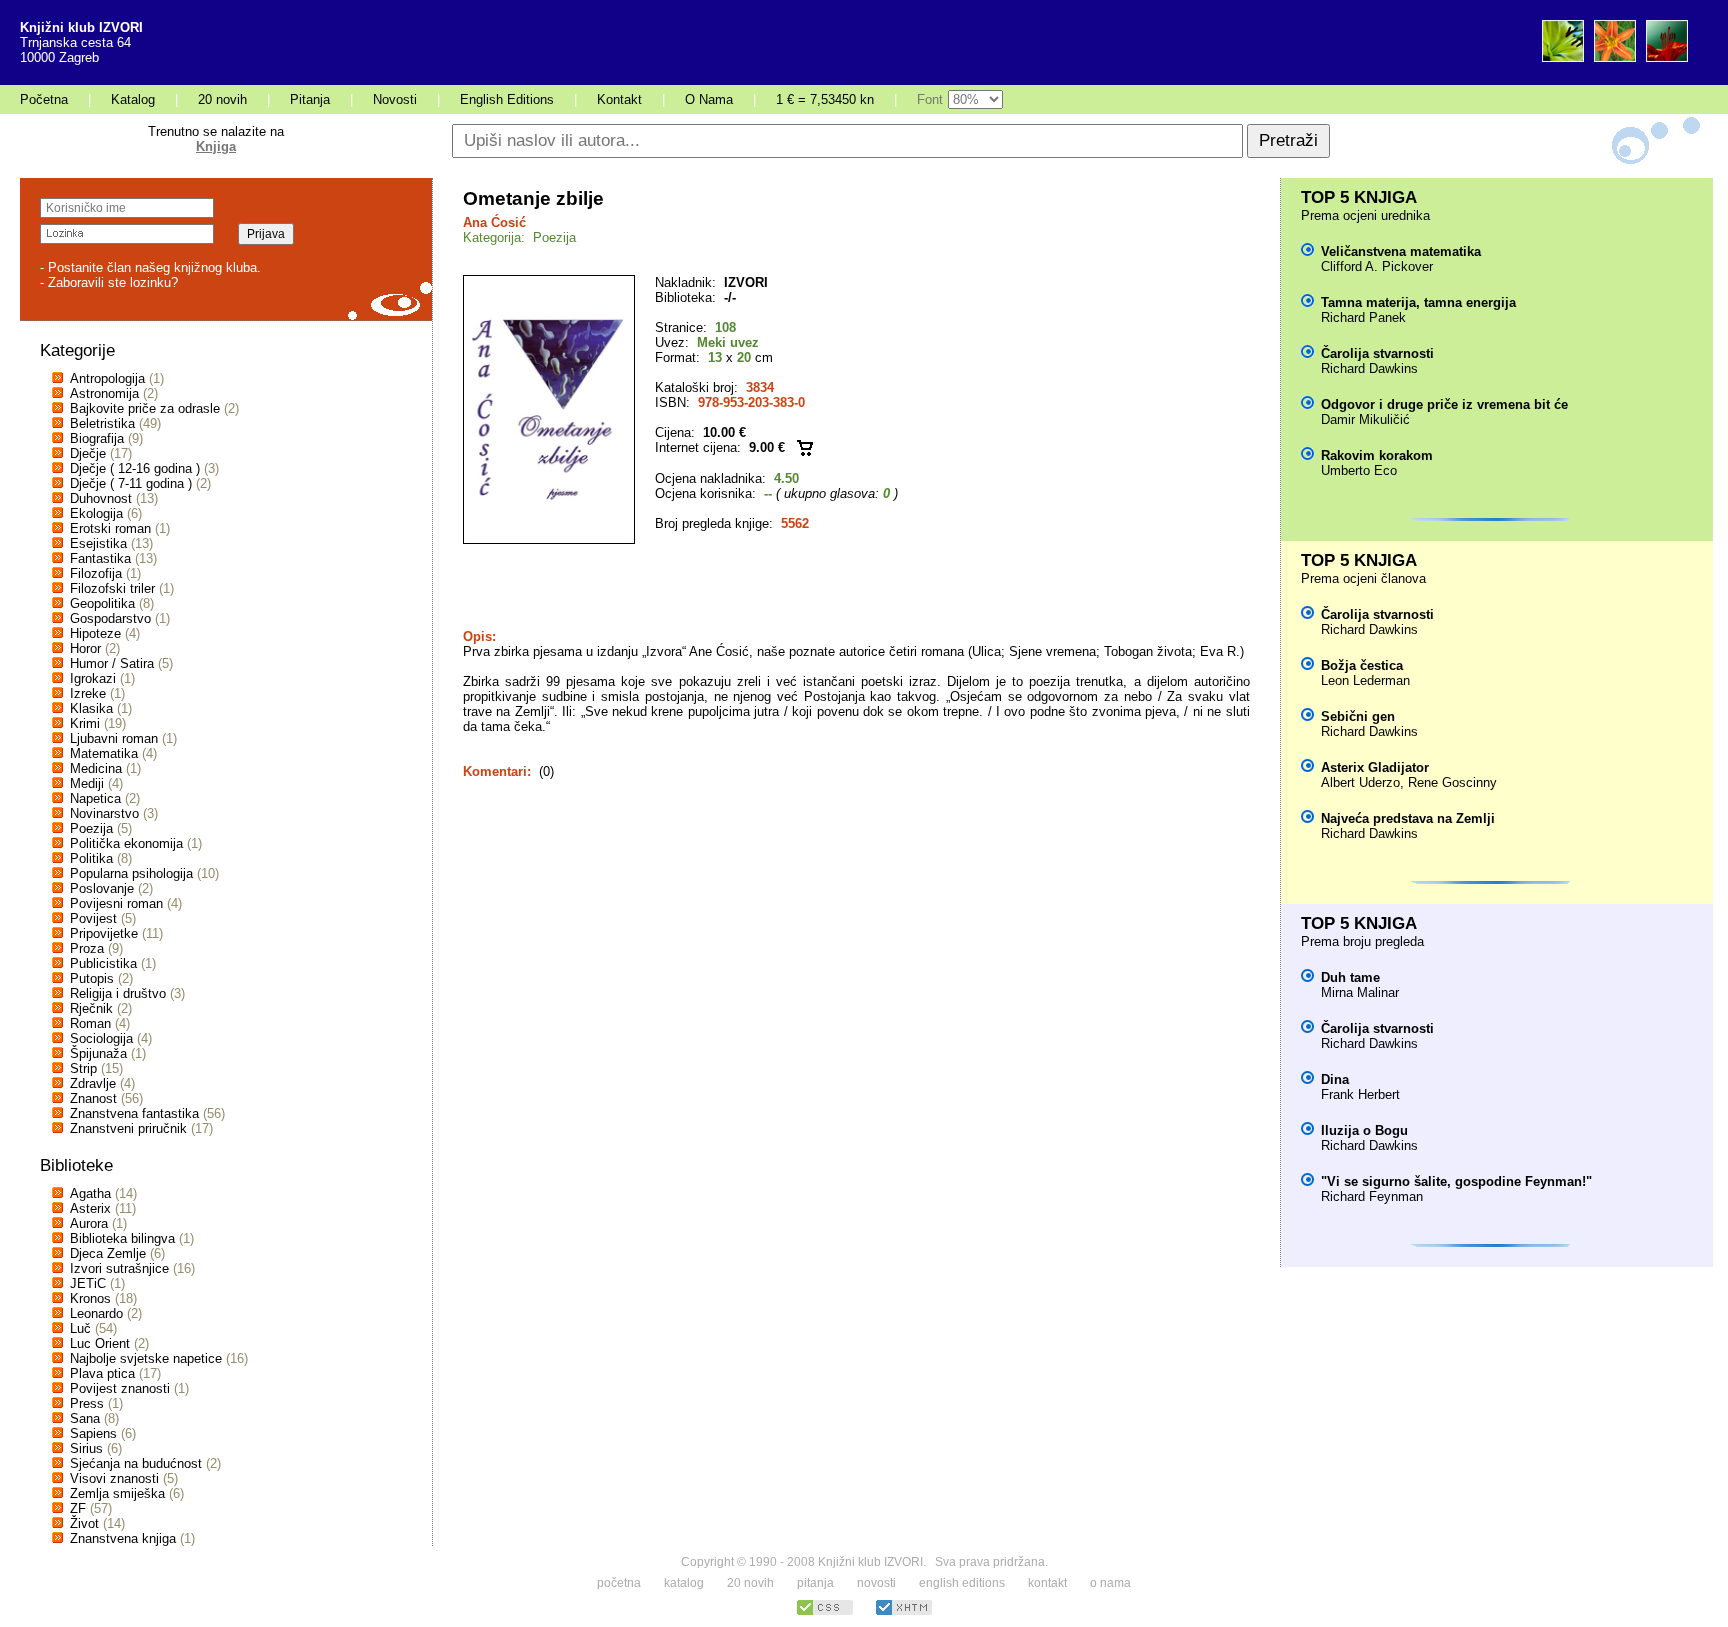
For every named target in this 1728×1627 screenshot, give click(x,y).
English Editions (507, 99)
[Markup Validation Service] (904, 1612)
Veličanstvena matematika (1401, 251)
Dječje (88, 453)
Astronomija (104, 393)
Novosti (395, 99)
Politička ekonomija (126, 843)
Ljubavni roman (114, 738)
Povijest (93, 918)
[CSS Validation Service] (825, 1612)
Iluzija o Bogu (1364, 1130)
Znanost (93, 1098)
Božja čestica (1362, 665)
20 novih (222, 99)
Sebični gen (1358, 716)
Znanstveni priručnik (128, 1128)
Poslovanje (102, 888)
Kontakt (619, 99)
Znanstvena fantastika (134, 1113)
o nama (1110, 1583)
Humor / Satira (112, 663)
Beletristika (102, 423)
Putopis (92, 978)
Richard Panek (1363, 317)
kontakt (1047, 1583)
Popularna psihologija (131, 873)
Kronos (90, 1298)
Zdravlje (93, 1083)
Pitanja (310, 99)
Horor (85, 648)
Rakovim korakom (1377, 455)
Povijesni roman (116, 903)
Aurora (89, 1223)
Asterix (90, 1208)
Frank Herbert (1360, 1094)
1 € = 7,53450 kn (825, 99)
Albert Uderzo (1360, 782)
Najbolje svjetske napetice (146, 1358)
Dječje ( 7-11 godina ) (131, 483)
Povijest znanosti (120, 1388)
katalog (684, 1583)
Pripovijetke (104, 933)
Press (87, 1403)
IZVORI (746, 282)
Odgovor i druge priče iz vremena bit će (1444, 404)
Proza (87, 948)
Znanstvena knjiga (123, 1538)
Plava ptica (102, 1373)
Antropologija (107, 378)
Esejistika (98, 543)
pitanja (815, 1583)
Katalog (133, 99)
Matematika (104, 753)
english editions (962, 1583)
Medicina (96, 768)
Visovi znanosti (114, 1478)
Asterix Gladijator (1375, 767)
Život (84, 1523)
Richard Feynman (1372, 1196)
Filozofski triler (112, 588)
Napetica (95, 798)
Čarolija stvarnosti (1377, 353)
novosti (876, 1583)
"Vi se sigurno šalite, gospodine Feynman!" (1456, 1181)
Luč (80, 1328)
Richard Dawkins (1369, 368)
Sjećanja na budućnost (136, 1463)
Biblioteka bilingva (122, 1238)
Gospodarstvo (110, 618)
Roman (90, 1023)
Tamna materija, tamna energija (1418, 302)
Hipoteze (95, 633)
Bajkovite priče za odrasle (145, 408)
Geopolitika (102, 603)
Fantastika (100, 558)
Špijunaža (98, 1053)
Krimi (85, 723)
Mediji (87, 783)
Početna (44, 99)
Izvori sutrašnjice (119, 1268)
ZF (78, 1508)
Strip (83, 1068)
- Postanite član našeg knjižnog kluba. (150, 267)
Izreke (88, 693)
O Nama (709, 99)
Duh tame (1350, 977)
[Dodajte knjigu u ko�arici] (805, 447)
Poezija (91, 828)
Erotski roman (110, 528)
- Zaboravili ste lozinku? (109, 282)
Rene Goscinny (1452, 782)
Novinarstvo (104, 813)
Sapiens (93, 1433)
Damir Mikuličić (1365, 419)
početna (619, 1583)
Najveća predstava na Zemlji (1408, 818)
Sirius (86, 1448)
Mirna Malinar (1360, 992)
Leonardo (96, 1313)
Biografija (97, 438)
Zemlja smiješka (117, 1493)
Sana (85, 1418)
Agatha (90, 1193)
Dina (1335, 1079)
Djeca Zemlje (108, 1253)
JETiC (88, 1283)
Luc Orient (100, 1343)
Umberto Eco (1359, 470)
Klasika (91, 708)
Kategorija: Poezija (519, 237)
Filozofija (96, 573)
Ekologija (96, 513)
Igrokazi (93, 678)
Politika (91, 858)
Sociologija (101, 1038)
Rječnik (91, 1008)
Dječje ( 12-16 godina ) (135, 468)
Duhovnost (101, 498)
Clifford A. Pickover (1377, 266)
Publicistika (103, 963)
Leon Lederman (1365, 680)
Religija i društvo (118, 993)
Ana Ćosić (494, 222)
